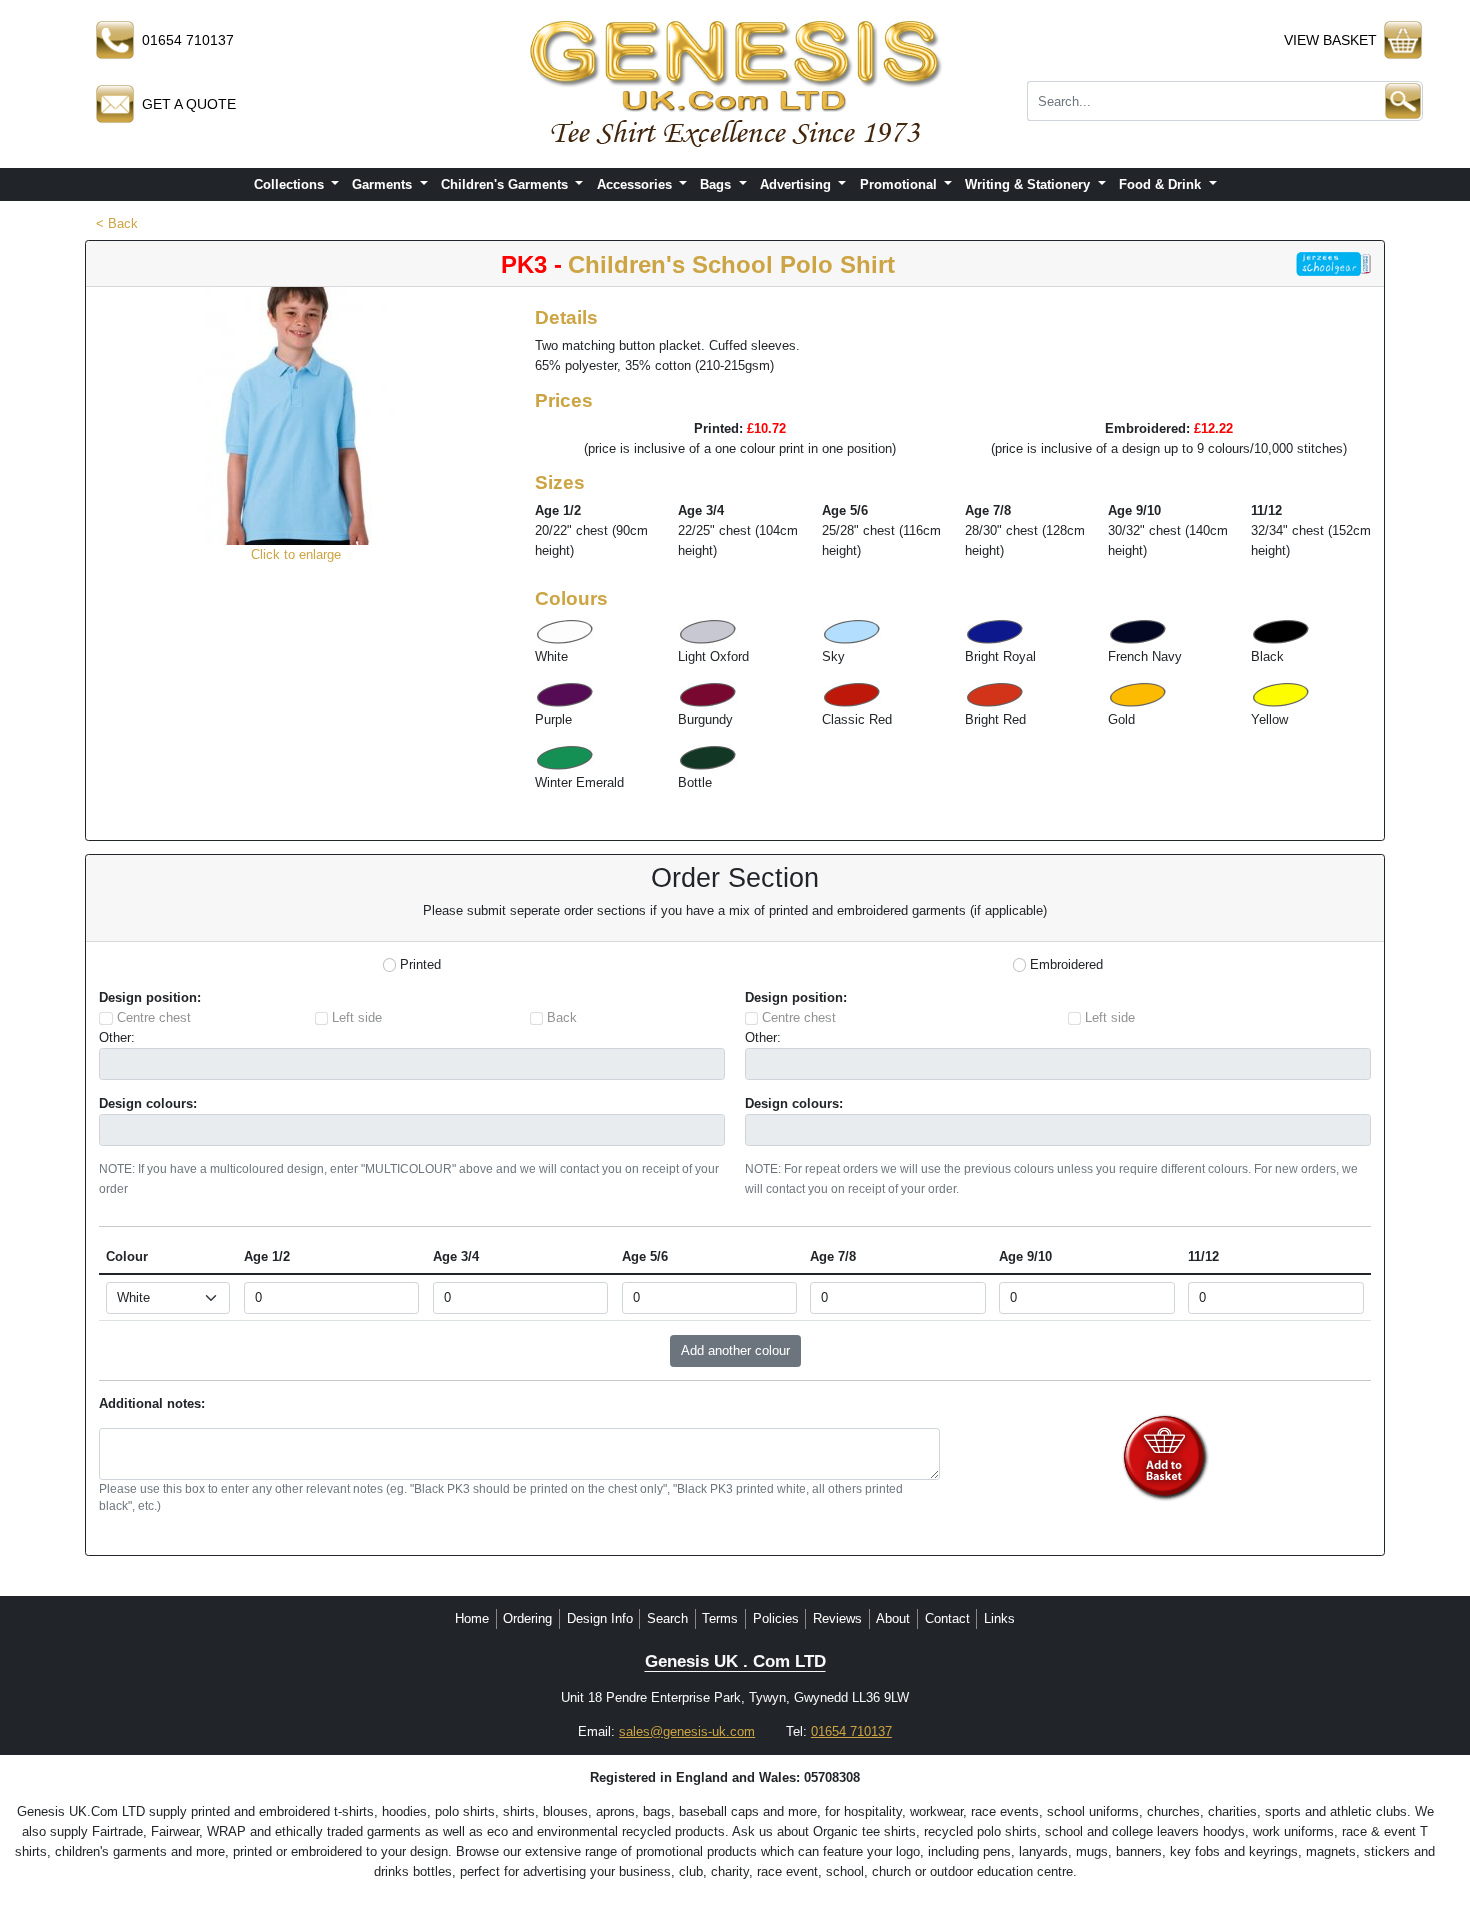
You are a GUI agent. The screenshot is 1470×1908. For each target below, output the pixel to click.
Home (472, 1618)
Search (667, 1618)
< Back (117, 223)
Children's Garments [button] (506, 184)
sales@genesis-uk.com (687, 1731)
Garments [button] (384, 184)
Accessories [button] (636, 184)
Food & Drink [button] (1162, 184)
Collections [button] (291, 184)
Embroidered (1066, 964)
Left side (357, 1017)
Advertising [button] (797, 184)
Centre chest (154, 1017)
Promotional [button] (900, 184)
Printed (420, 964)
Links (999, 1618)
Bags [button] (717, 184)
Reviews (837, 1618)
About (893, 1618)
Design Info (600, 1618)
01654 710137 (851, 1731)
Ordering (527, 1618)
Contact (947, 1618)
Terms (720, 1618)
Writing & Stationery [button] (1029, 184)
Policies (776, 1618)
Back (562, 1017)
